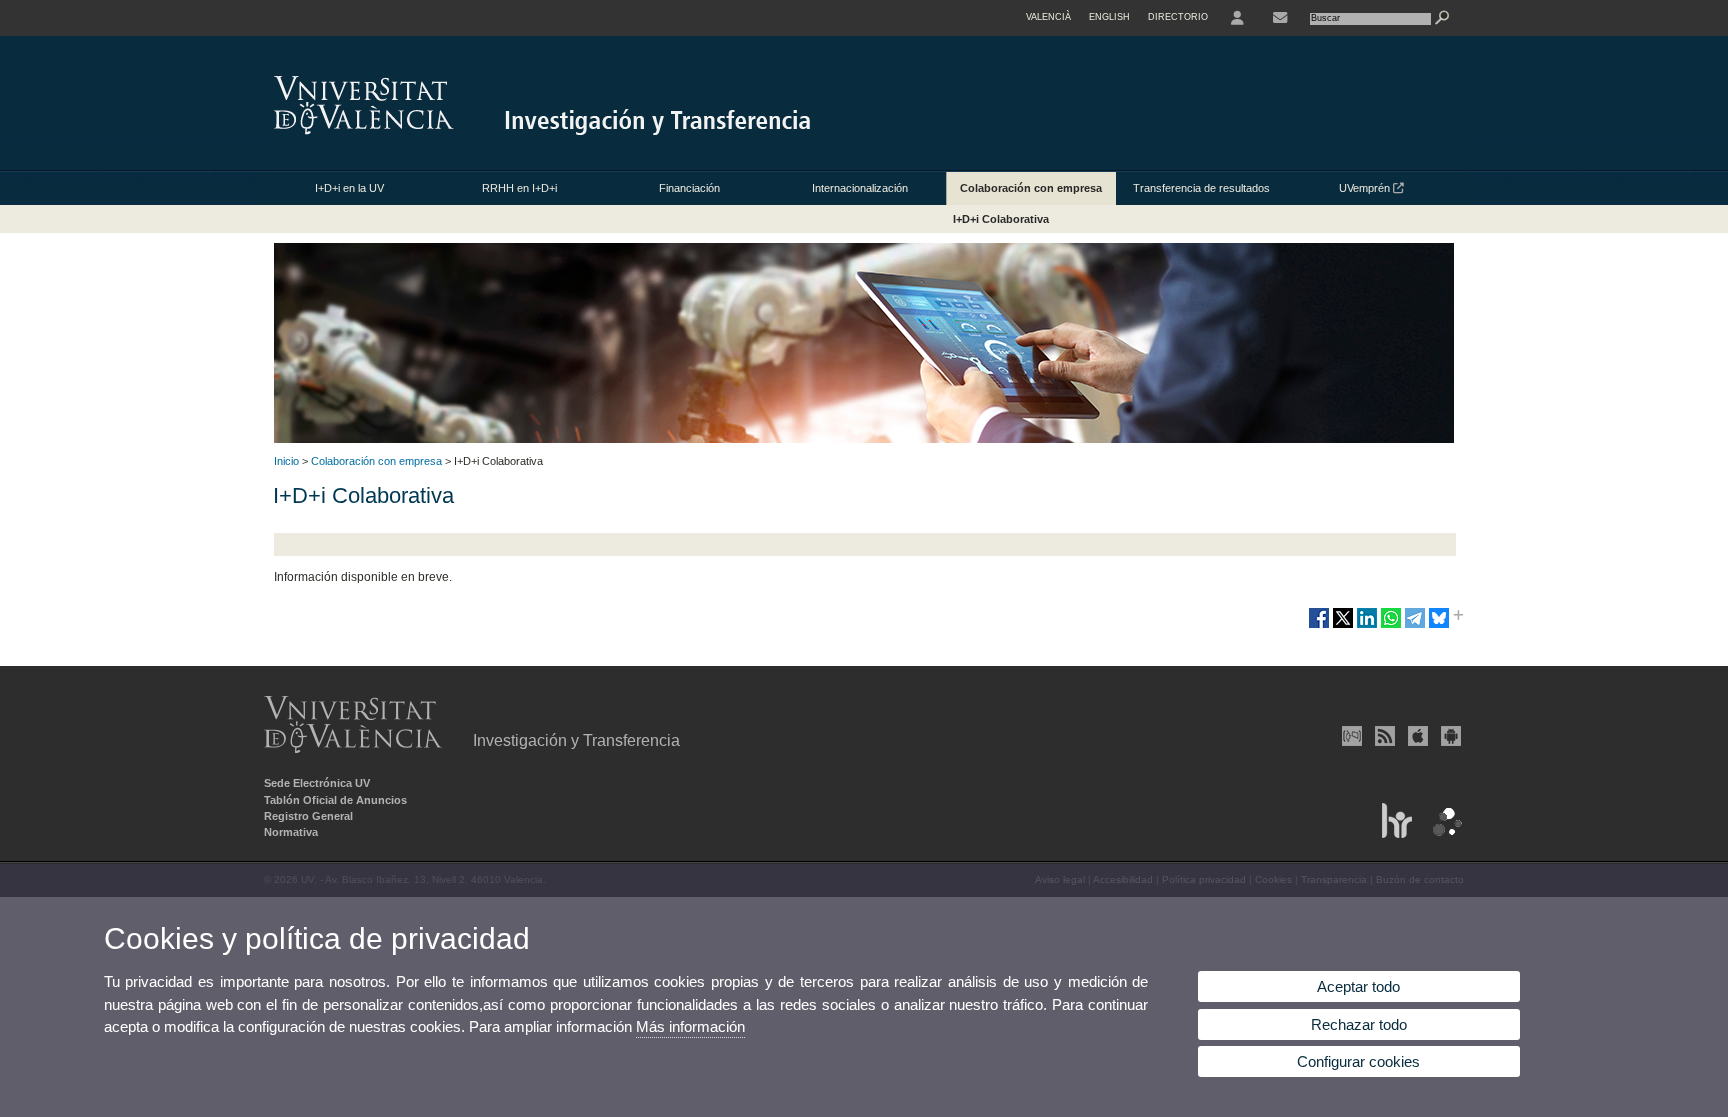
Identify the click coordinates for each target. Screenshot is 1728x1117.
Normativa (291, 832)
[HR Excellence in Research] (1392, 834)
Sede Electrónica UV (317, 783)
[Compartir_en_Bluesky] (1439, 626)
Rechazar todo (1359, 1024)
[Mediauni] (1350, 736)
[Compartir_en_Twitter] (1343, 626)
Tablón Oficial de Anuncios (335, 800)
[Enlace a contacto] (1280, 18)
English (1109, 17)
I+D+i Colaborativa (1001, 219)
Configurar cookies (1358, 1061)
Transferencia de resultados (1201, 188)
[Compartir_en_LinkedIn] (1367, 626)
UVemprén (1366, 188)
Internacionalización (860, 188)
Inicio (286, 461)
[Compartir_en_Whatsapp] (1391, 626)
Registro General (308, 816)
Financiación (689, 188)
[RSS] (1383, 736)
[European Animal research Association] (1441, 834)
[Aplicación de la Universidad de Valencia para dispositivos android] (1449, 736)
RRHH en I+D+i (519, 188)
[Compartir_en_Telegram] (1415, 626)
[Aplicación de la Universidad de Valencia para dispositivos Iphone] (1416, 736)
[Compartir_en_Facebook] (1319, 626)
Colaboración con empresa (1031, 188)
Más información (690, 1026)
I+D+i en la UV (349, 188)
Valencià (1048, 17)
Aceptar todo (1358, 986)
